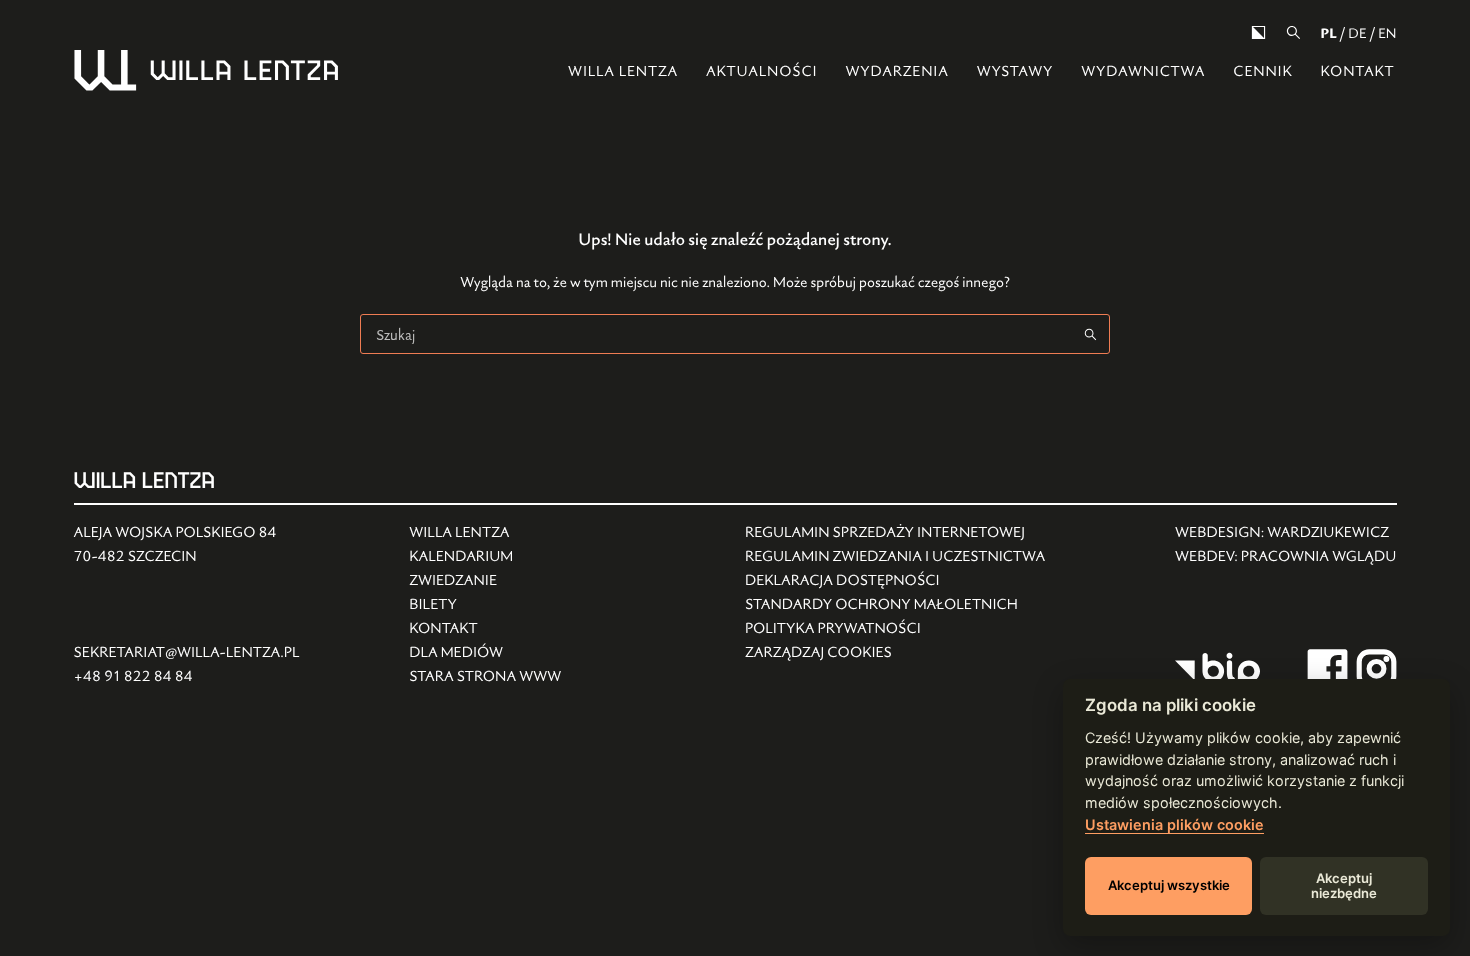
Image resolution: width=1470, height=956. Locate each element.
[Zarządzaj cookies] (895, 653)
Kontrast (1258, 32)
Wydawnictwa (1143, 71)
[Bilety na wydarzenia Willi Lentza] (485, 605)
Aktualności (761, 71)
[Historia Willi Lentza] (485, 533)
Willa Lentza (623, 71)
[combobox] (716, 334)
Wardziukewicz (1328, 532)
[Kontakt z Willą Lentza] (485, 629)
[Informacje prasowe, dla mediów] (485, 653)
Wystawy (1015, 71)
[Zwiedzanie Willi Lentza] (485, 581)
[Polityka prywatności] (895, 629)
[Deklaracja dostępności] (895, 581)
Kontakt (1357, 71)
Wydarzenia (896, 71)
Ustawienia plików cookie (1174, 824)
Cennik (1262, 71)
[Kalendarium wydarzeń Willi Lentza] (485, 557)
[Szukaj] (1293, 32)
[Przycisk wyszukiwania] (1090, 334)
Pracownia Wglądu (1319, 556)
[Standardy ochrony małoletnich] (895, 605)
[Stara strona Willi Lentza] (485, 677)
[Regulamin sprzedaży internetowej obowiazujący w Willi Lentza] (895, 533)
